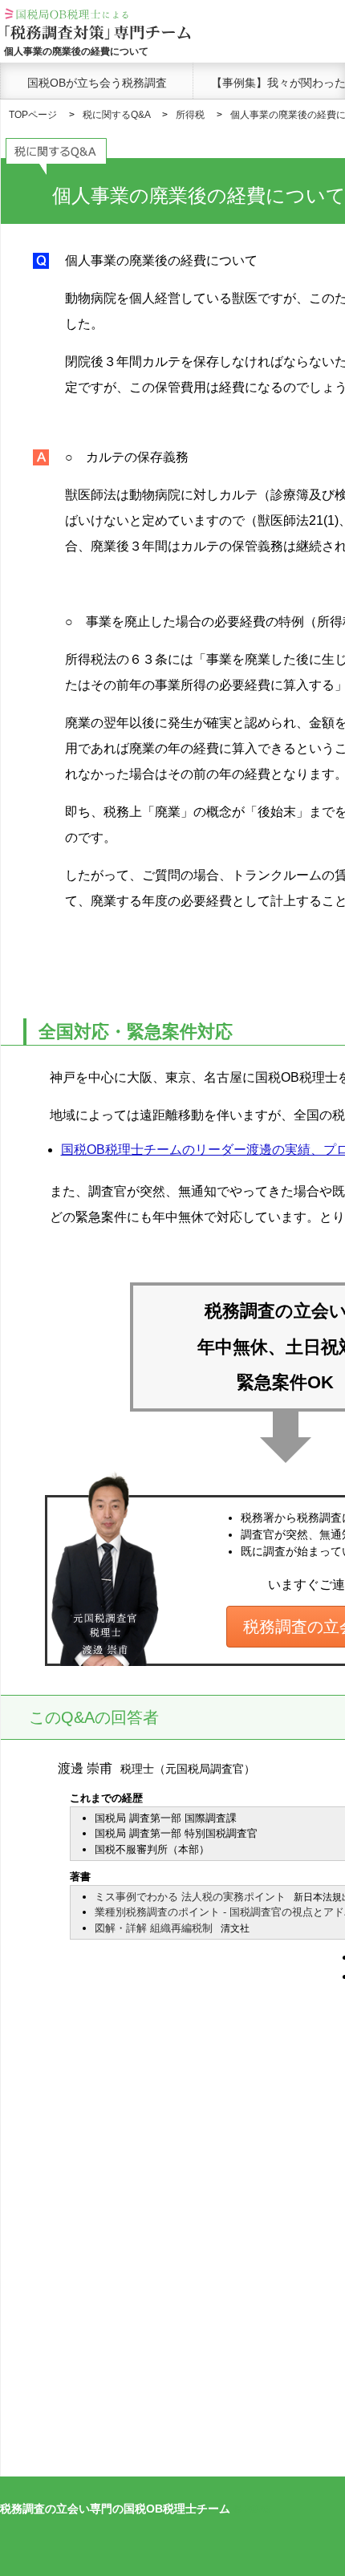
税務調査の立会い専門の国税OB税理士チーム (115, 2509)
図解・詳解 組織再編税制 (154, 1928)
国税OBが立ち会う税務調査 (97, 83)
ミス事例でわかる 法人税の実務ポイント (190, 1897)
